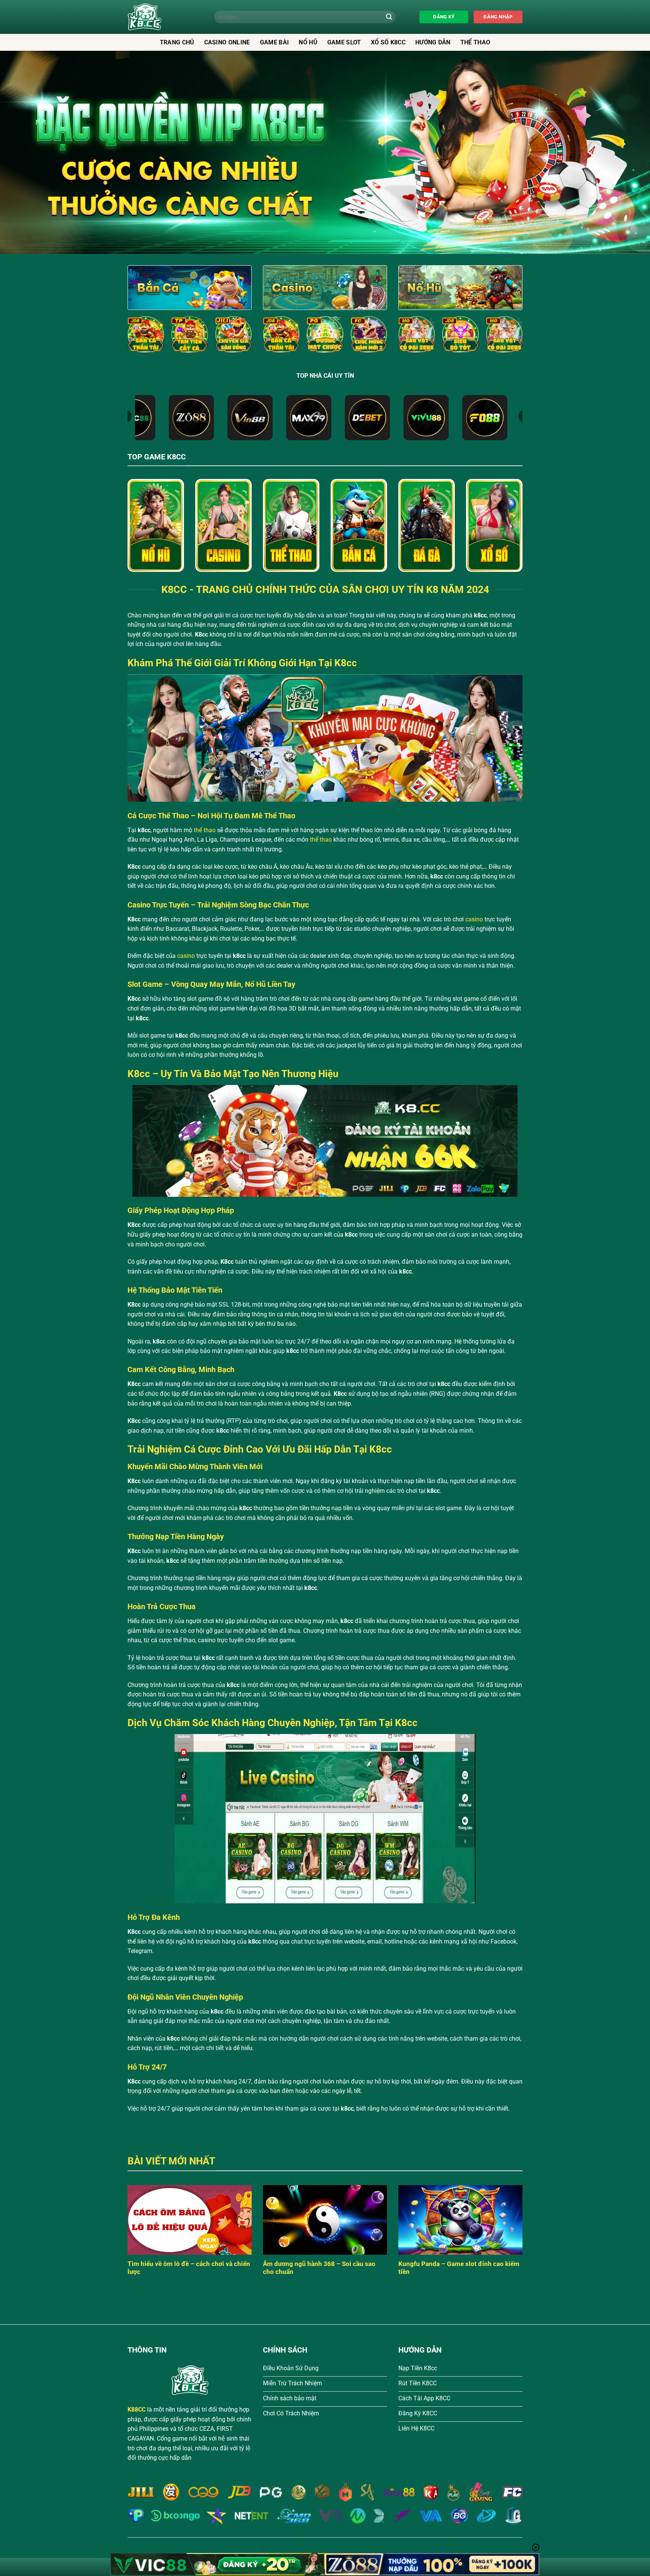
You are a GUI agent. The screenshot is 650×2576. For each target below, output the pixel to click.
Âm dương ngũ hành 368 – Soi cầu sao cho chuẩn (319, 2268)
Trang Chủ (177, 42)
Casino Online (227, 42)
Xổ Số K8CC (388, 42)
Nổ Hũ (308, 42)
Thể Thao (475, 42)
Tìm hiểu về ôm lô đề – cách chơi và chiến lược (189, 2268)
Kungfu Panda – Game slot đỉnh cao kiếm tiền (459, 2268)
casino (474, 919)
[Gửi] (389, 17)
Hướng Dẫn (433, 42)
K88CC (137, 2410)
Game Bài (275, 42)
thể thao (205, 830)
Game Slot (344, 42)
